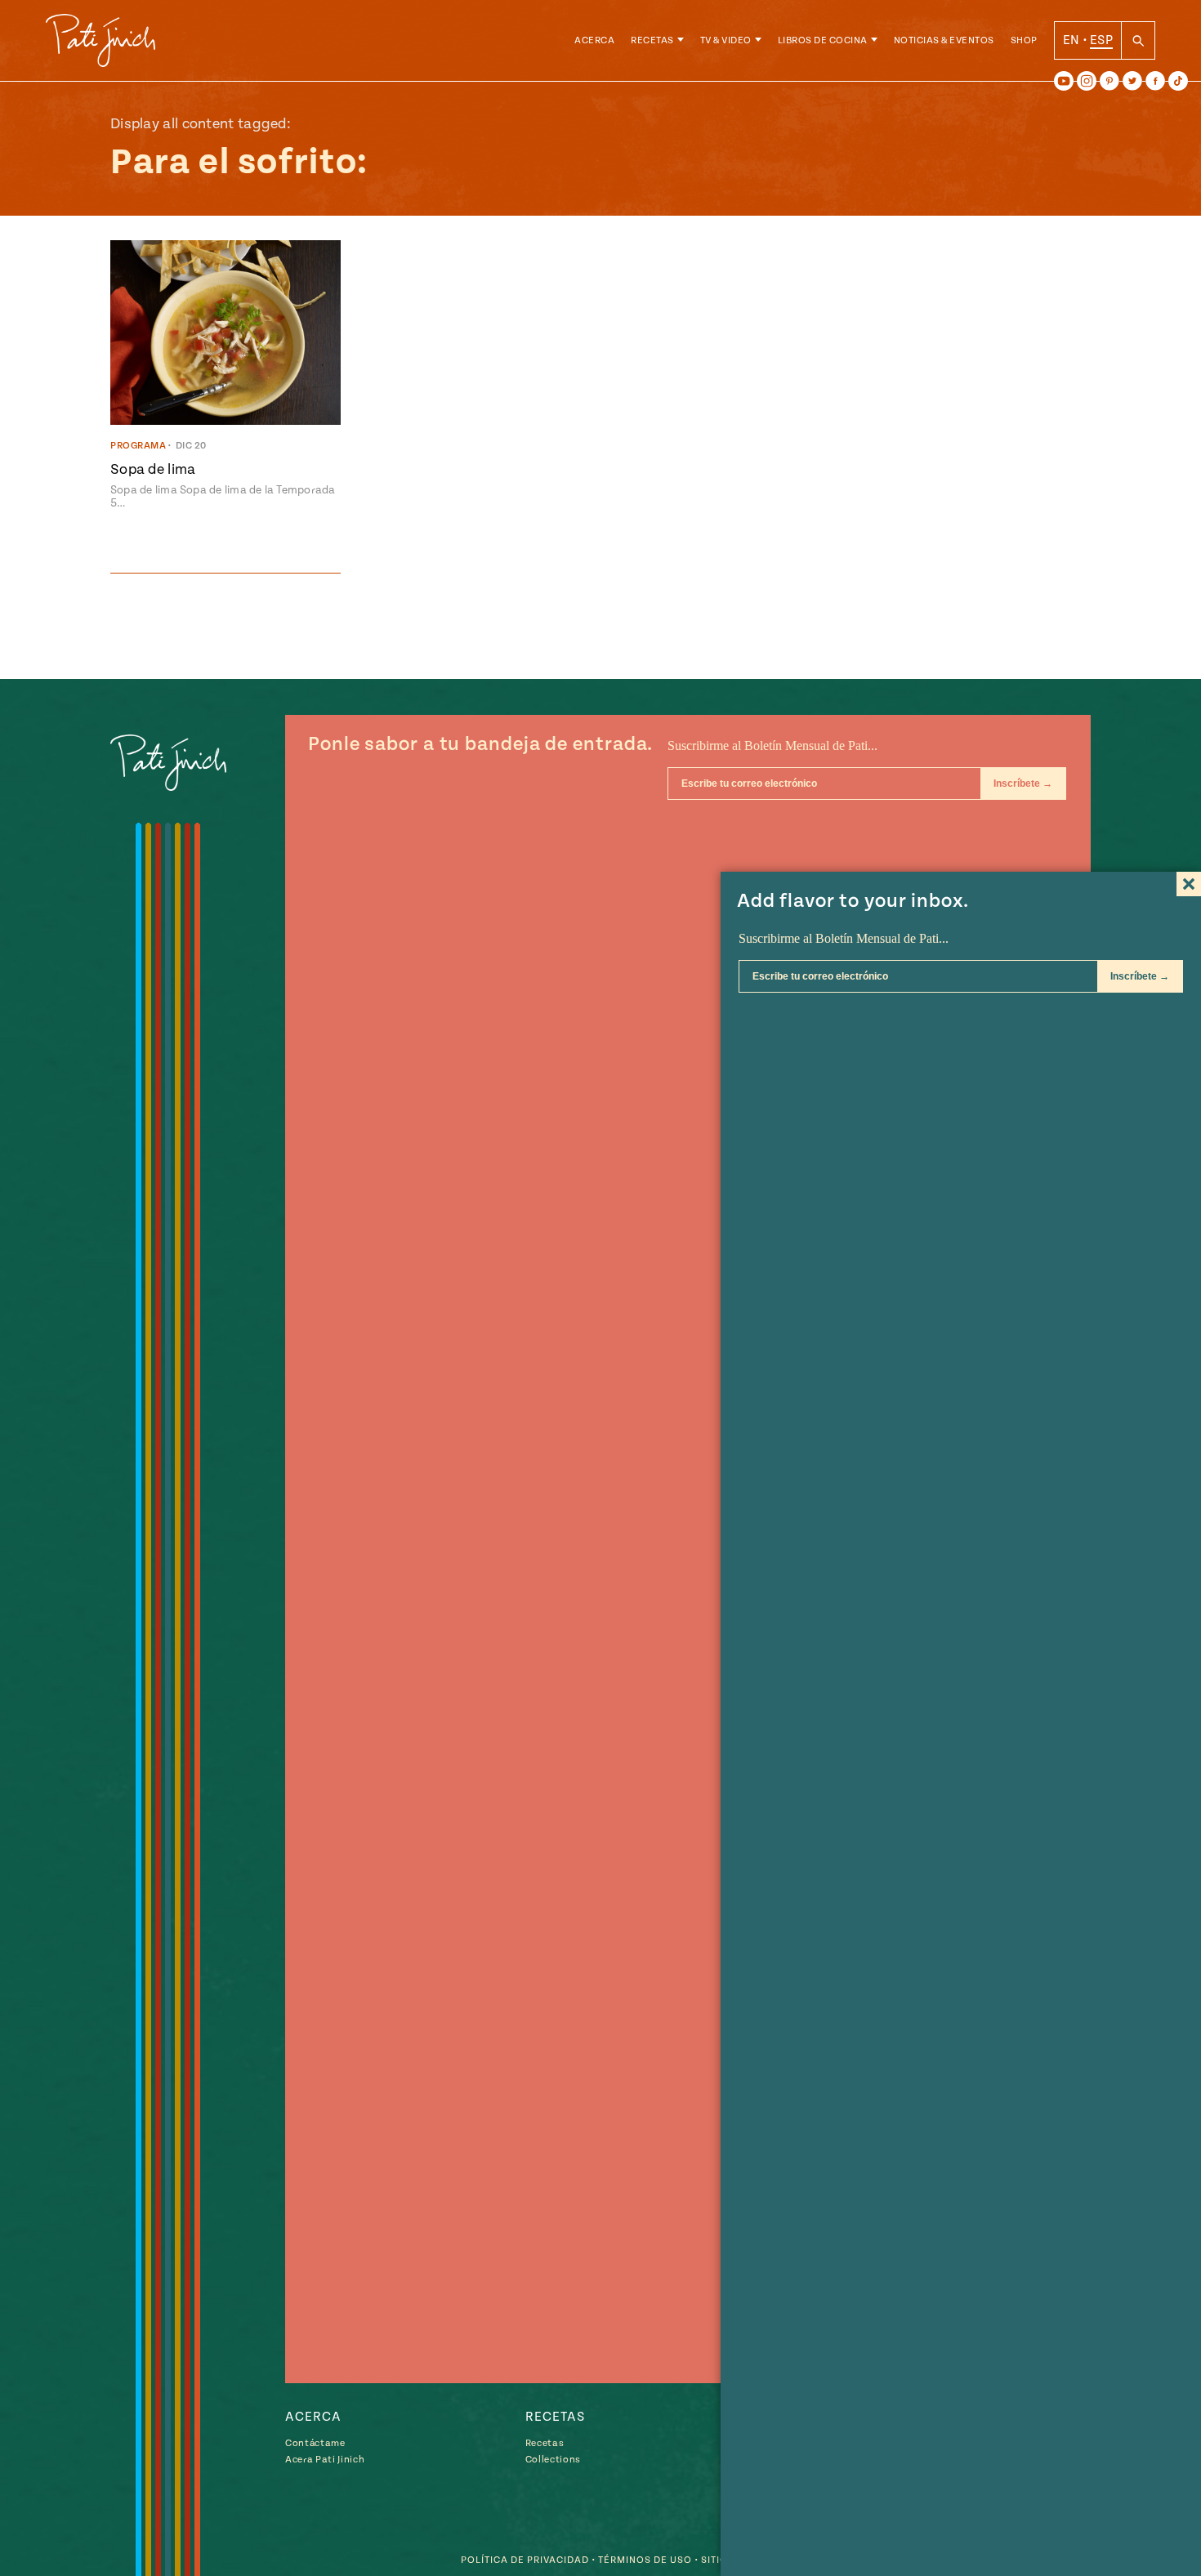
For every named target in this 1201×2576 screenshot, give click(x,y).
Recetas (652, 40)
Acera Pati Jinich (325, 2460)
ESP (1101, 40)
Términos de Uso (645, 2560)
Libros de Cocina (823, 40)
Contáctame (315, 2443)
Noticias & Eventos (944, 40)
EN (1072, 40)
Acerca (594, 40)
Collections (553, 2460)
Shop (1024, 40)
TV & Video (726, 40)
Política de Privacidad (525, 2560)
